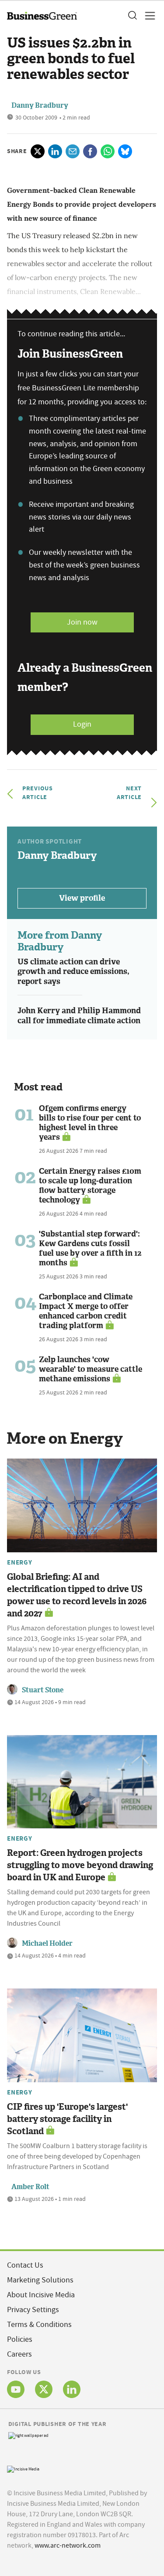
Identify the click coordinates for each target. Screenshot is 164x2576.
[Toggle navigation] (147, 16)
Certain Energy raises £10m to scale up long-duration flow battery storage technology (90, 1186)
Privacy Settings (33, 2310)
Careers (19, 2354)
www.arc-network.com (68, 2545)
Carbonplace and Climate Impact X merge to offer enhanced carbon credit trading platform (86, 1311)
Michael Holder (47, 1943)
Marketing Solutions (40, 2280)
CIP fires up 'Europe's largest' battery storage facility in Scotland (67, 2119)
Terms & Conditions (39, 2325)
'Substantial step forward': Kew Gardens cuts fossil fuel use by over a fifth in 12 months (90, 1248)
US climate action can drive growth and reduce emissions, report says (73, 972)
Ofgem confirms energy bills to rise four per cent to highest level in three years (90, 1123)
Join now (82, 622)
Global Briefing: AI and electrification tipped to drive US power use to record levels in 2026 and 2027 (77, 1595)
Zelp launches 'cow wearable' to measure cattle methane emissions (91, 1369)
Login (82, 724)
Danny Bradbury (40, 105)
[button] (132, 16)
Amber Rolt (30, 2187)
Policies (20, 2339)
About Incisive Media (41, 2295)
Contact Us (25, 2265)
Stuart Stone (43, 1690)
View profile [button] (82, 898)
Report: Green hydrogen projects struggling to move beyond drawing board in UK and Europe (80, 1865)
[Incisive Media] (23, 2468)
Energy (20, 1562)
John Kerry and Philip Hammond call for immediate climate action (79, 1016)
